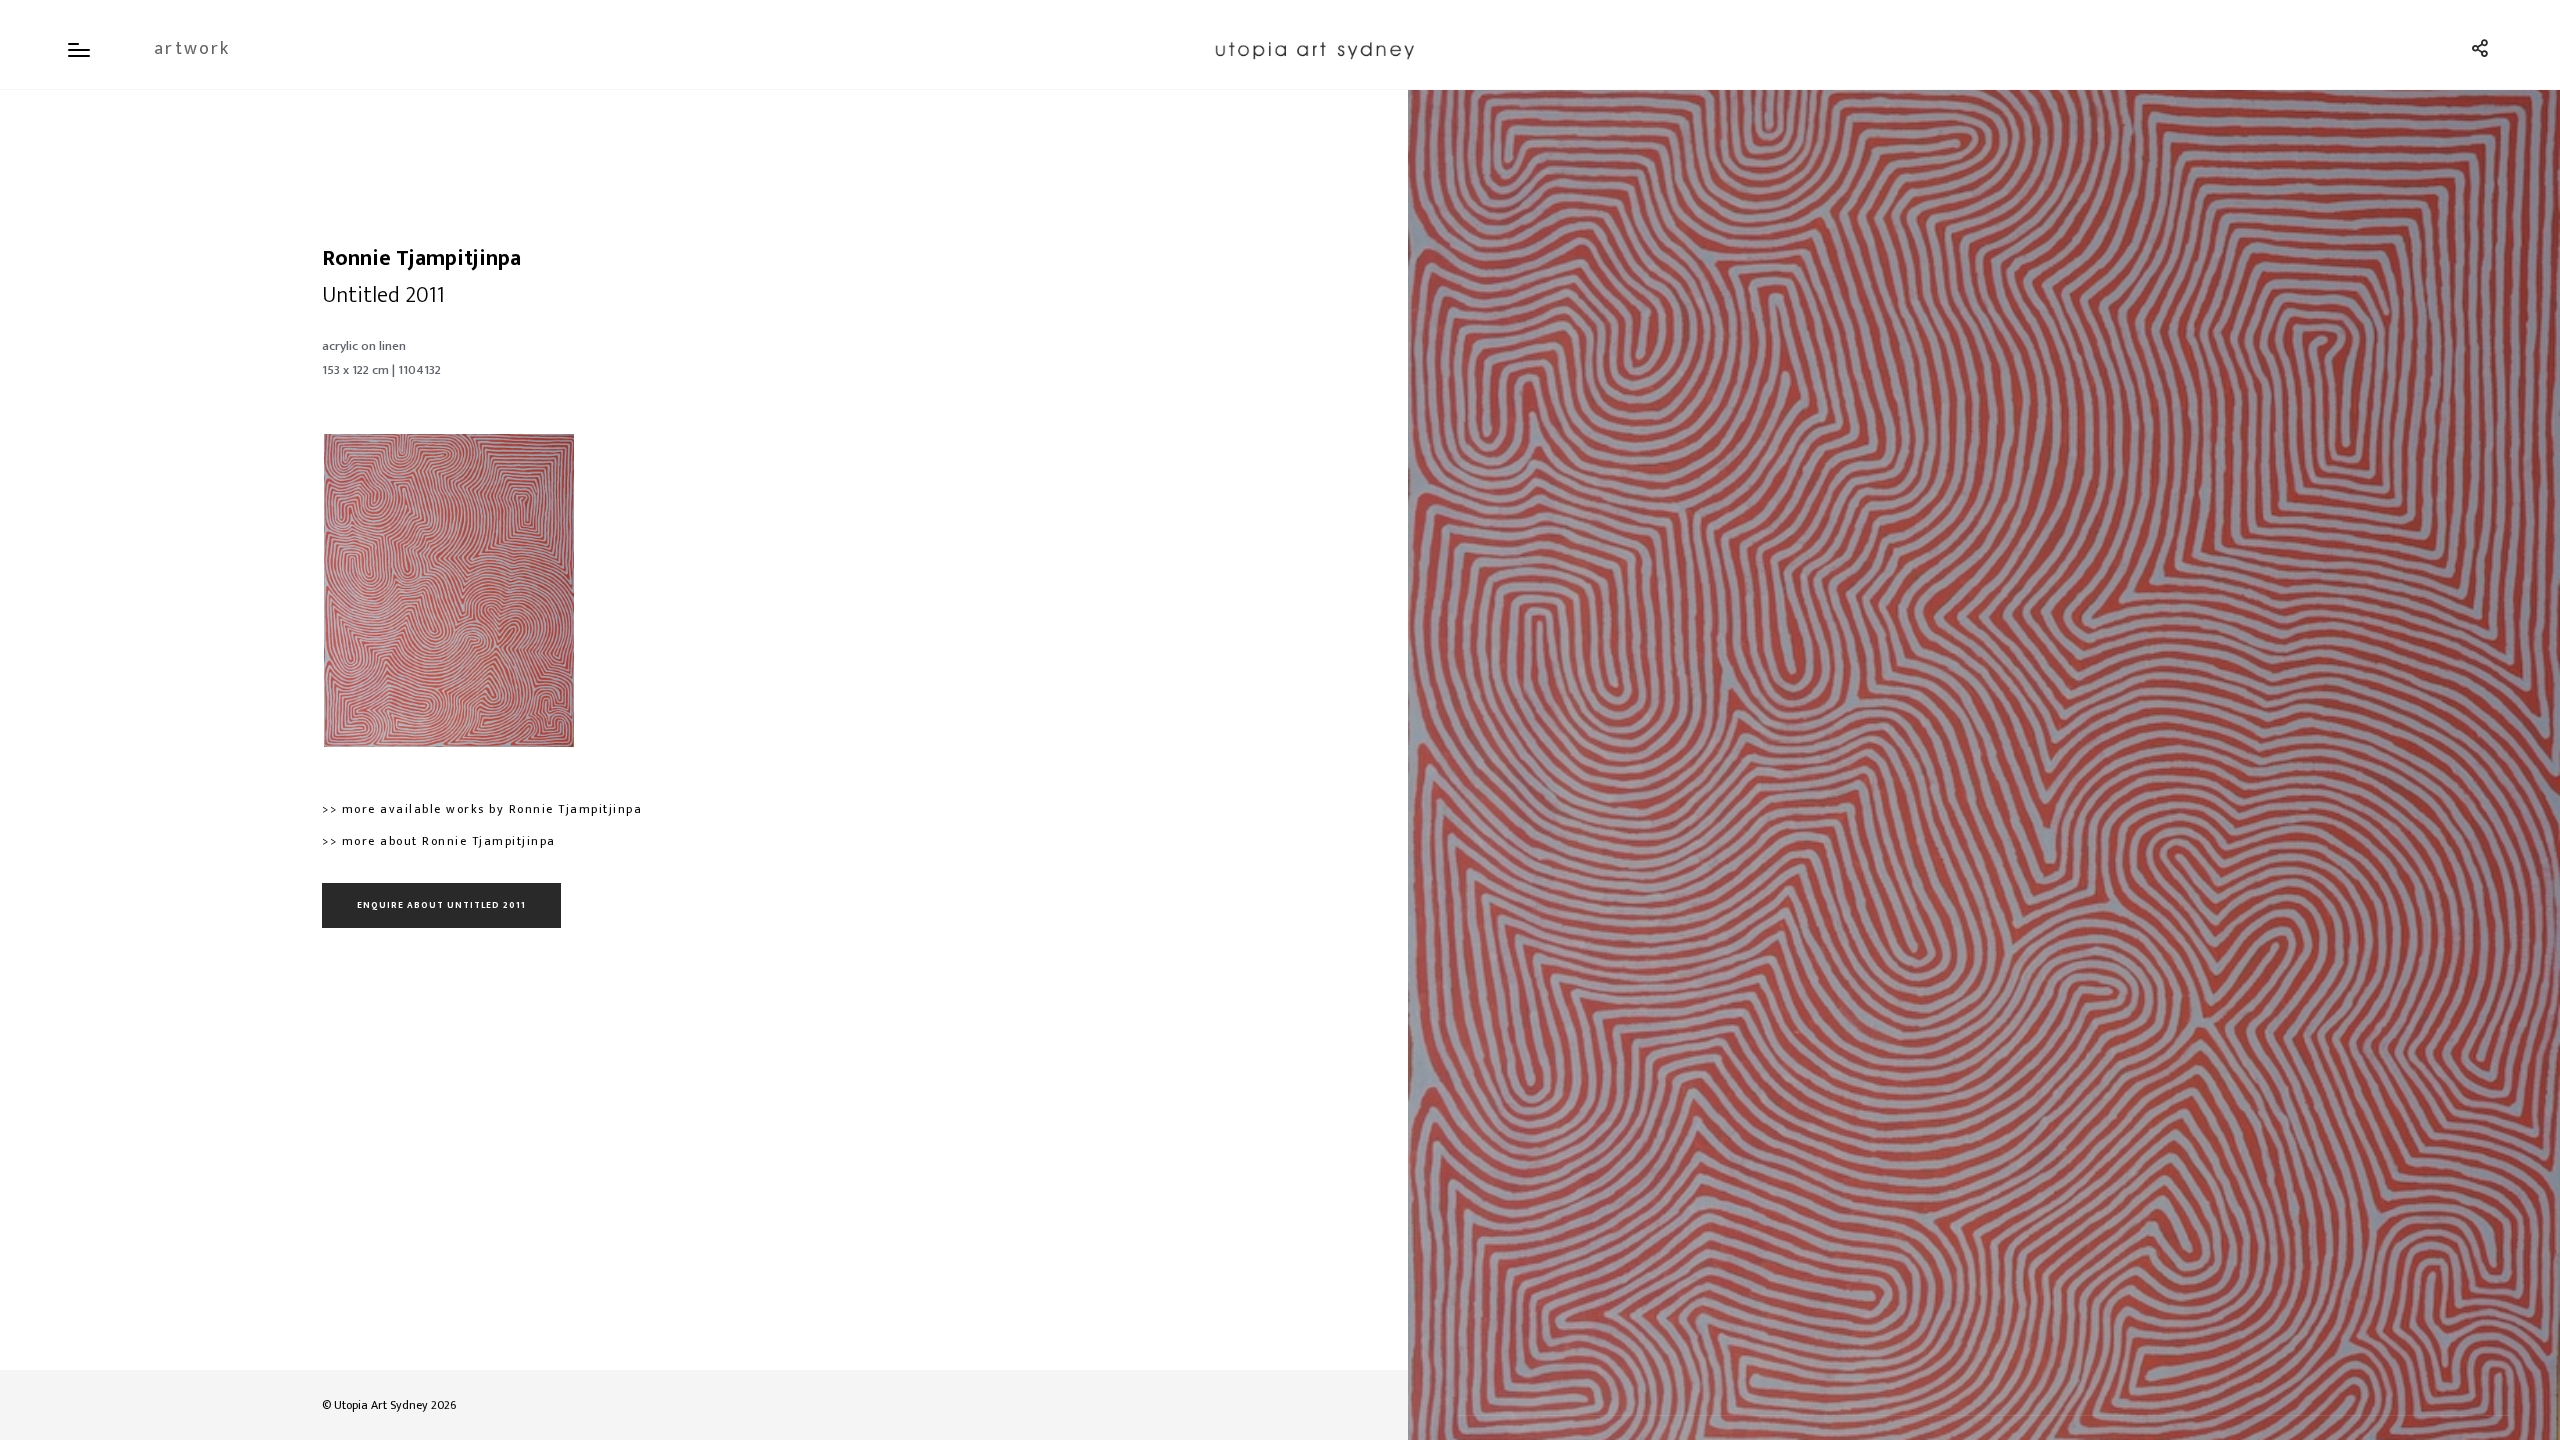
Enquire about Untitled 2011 (441, 905)
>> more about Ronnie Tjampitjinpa (439, 841)
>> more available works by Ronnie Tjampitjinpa (482, 809)
